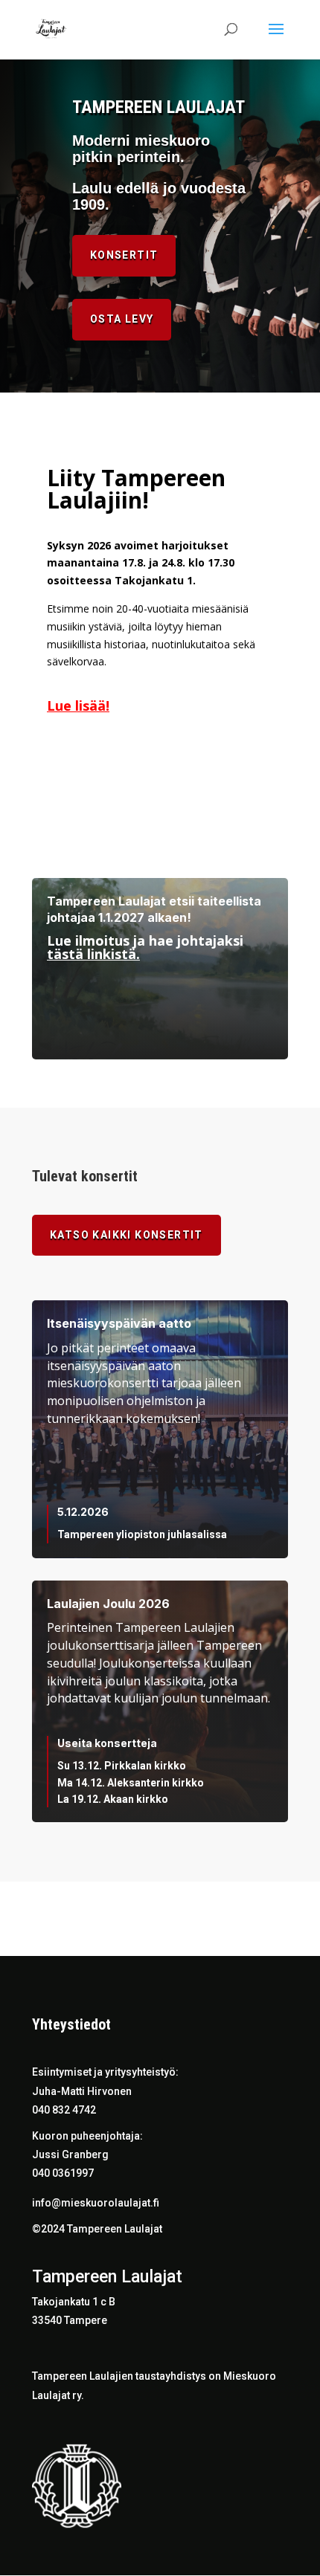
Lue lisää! (78, 706)
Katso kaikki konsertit (127, 1235)
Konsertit (124, 255)
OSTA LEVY (122, 319)
